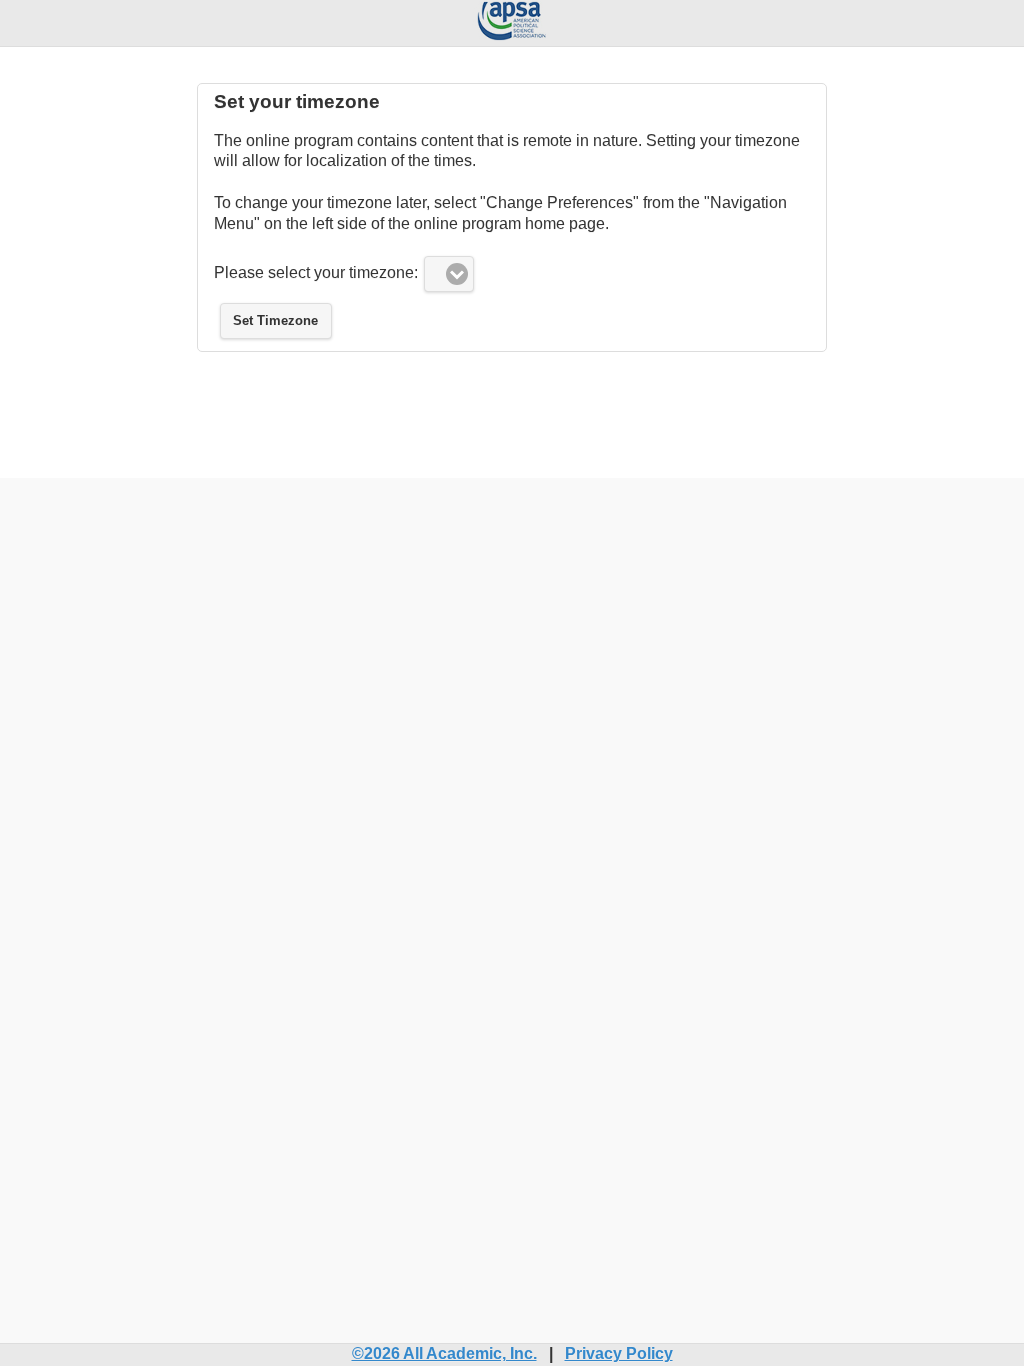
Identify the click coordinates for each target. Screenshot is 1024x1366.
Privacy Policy (619, 1353)
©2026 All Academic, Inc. (444, 1353)
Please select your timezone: (316, 272)
